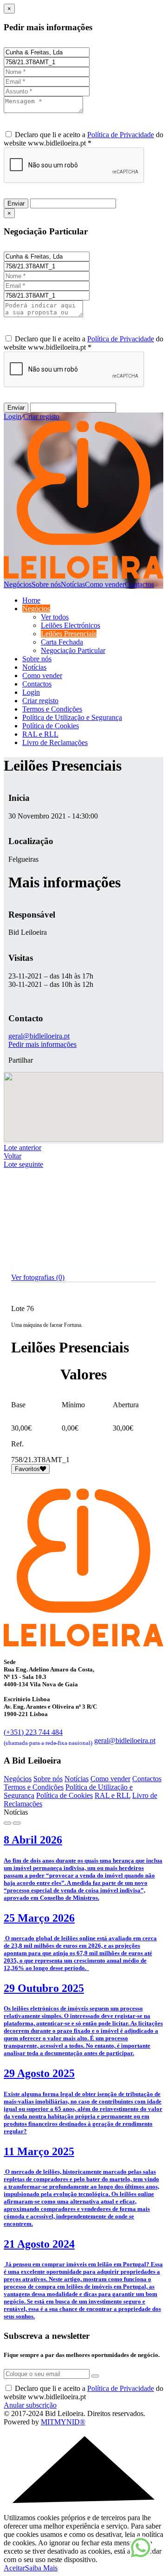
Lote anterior (22, 1148)
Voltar (13, 1156)
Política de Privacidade (121, 135)
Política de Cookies (51, 726)
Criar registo (41, 416)
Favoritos (27, 1469)
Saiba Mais (41, 2568)
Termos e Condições (52, 709)
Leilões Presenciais (69, 634)
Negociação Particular (73, 650)
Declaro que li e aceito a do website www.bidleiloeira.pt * (83, 139)
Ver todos (55, 617)
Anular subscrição (30, 2405)
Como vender (105, 584)
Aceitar (14, 2568)
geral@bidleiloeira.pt (39, 1036)
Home (31, 600)
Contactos (139, 584)
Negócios (18, 584)
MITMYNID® (63, 2422)
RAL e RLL (40, 734)
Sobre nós (46, 584)
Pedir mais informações (42, 1044)
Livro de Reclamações (55, 742)
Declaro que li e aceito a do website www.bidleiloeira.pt (83, 2393)
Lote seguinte (23, 1164)
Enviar (16, 203)
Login (13, 416)
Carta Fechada (62, 642)
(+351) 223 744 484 (48, 1736)
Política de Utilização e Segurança (72, 717)
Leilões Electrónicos (71, 625)
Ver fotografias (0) (38, 1277)
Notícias (73, 584)
